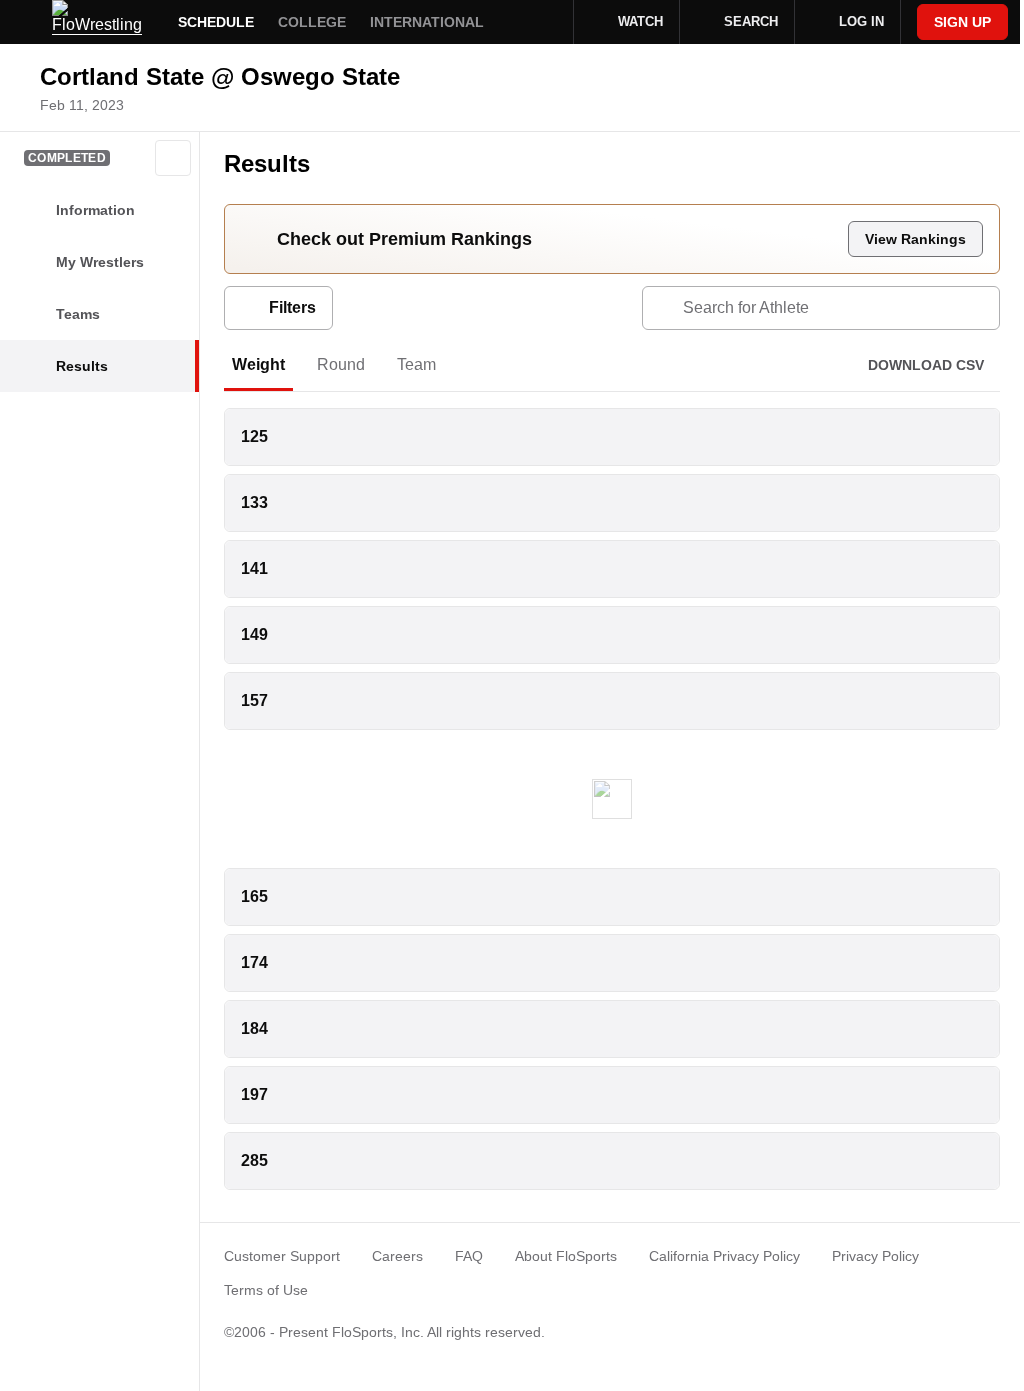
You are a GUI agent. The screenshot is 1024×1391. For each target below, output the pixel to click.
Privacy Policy (875, 1256)
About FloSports (566, 1256)
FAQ (469, 1256)
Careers (397, 1256)
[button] (173, 158)
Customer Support (282, 1256)
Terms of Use (266, 1290)
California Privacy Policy (724, 1256)
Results (267, 163)
